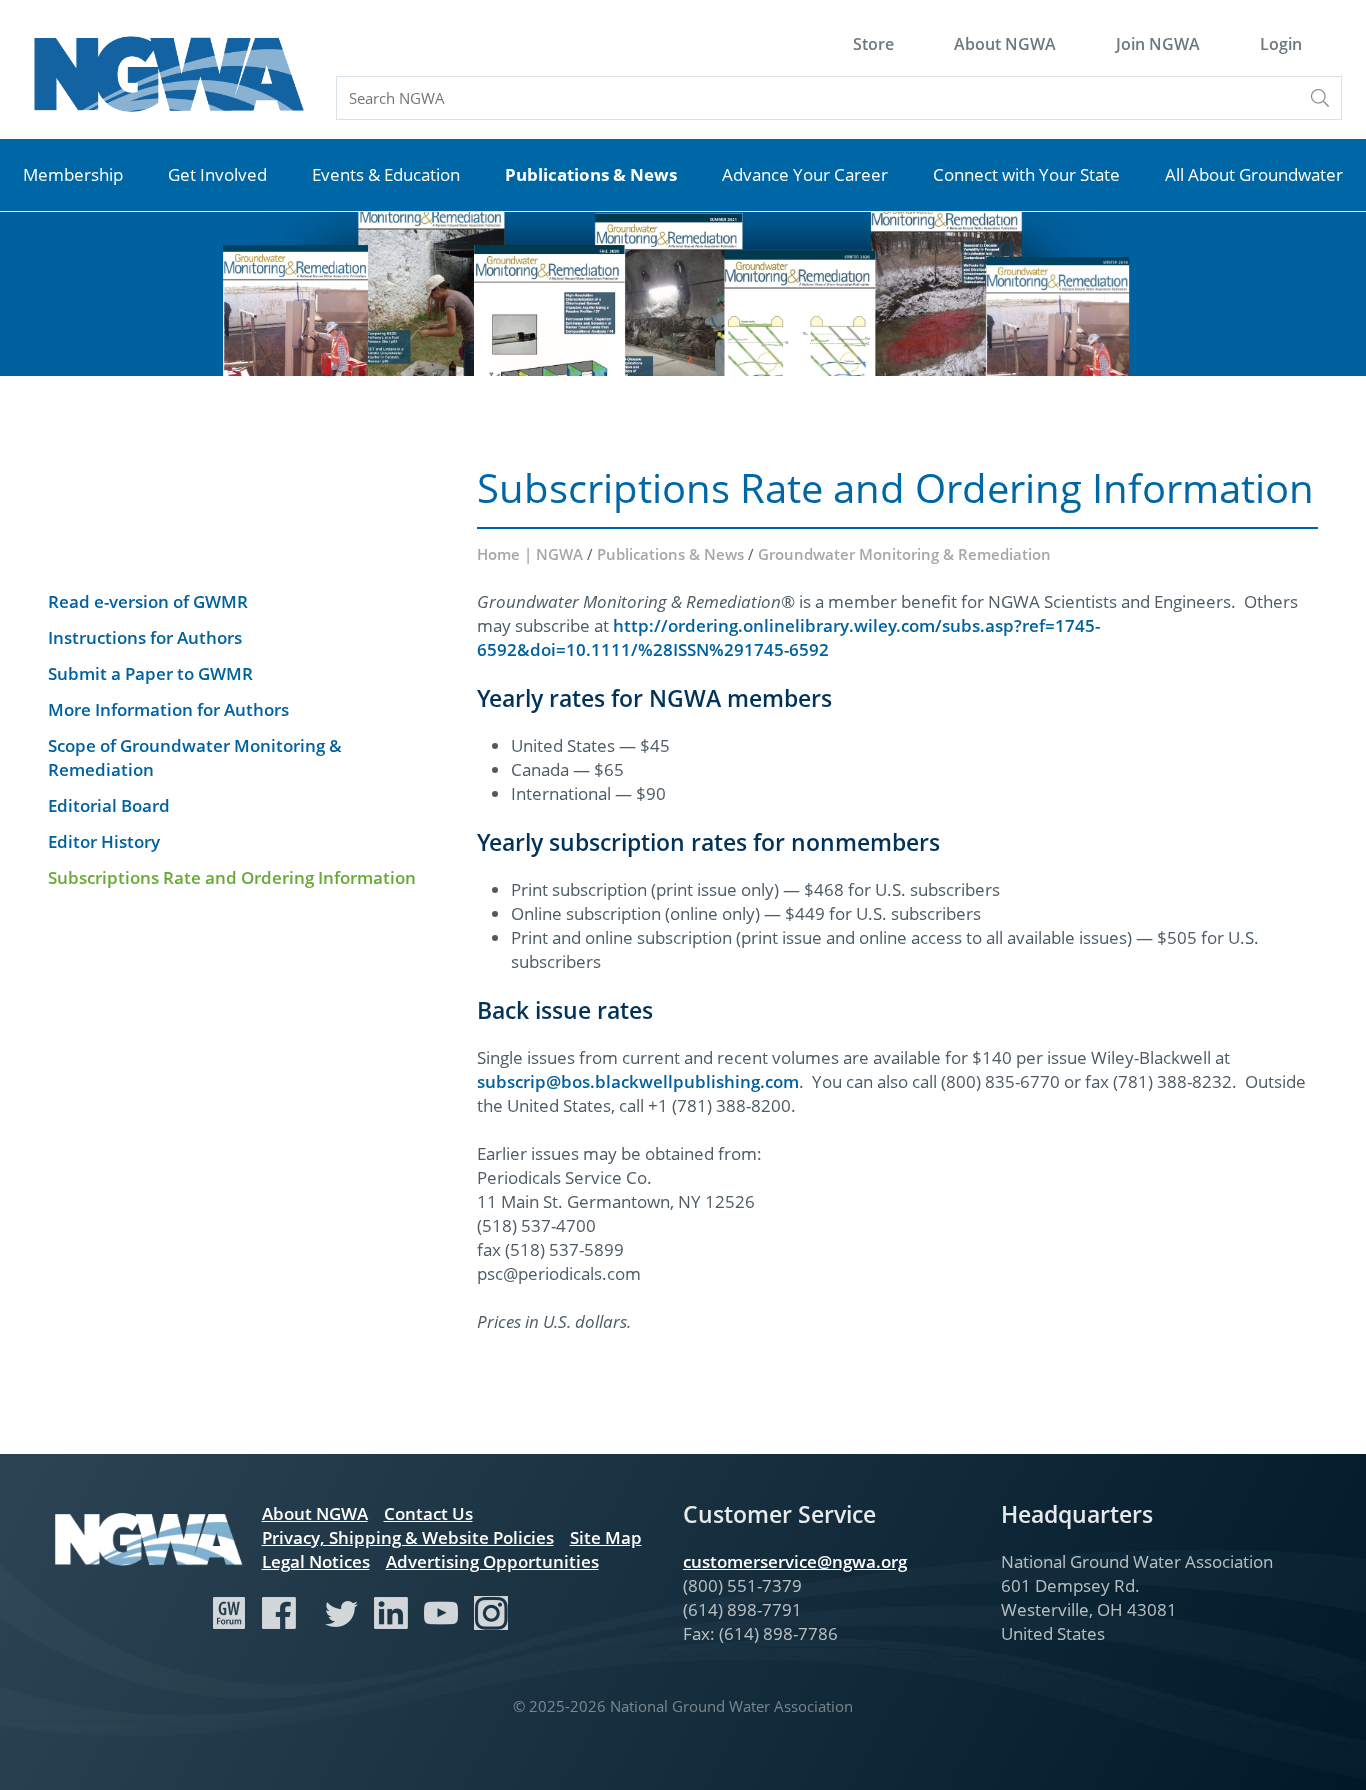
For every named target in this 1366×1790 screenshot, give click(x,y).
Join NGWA (1158, 44)
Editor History (104, 841)
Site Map (606, 1537)
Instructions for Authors (145, 637)
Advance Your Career (805, 174)
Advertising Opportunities (492, 1561)
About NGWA (1005, 44)
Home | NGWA (532, 554)
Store (873, 44)
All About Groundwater (1254, 174)
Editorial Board (109, 805)
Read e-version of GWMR (148, 601)
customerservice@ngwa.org (795, 1561)
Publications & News (591, 174)
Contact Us (428, 1513)
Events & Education (386, 174)
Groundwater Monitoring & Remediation (904, 554)
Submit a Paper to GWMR (150, 673)
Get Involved (217, 174)
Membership (73, 174)
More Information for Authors (168, 709)
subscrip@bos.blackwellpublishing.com (638, 1081)
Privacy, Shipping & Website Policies (408, 1537)
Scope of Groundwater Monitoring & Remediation (195, 757)
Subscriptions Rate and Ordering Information (232, 877)
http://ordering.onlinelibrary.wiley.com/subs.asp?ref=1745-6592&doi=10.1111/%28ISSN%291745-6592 (788, 637)
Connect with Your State (1026, 174)
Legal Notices (316, 1561)
